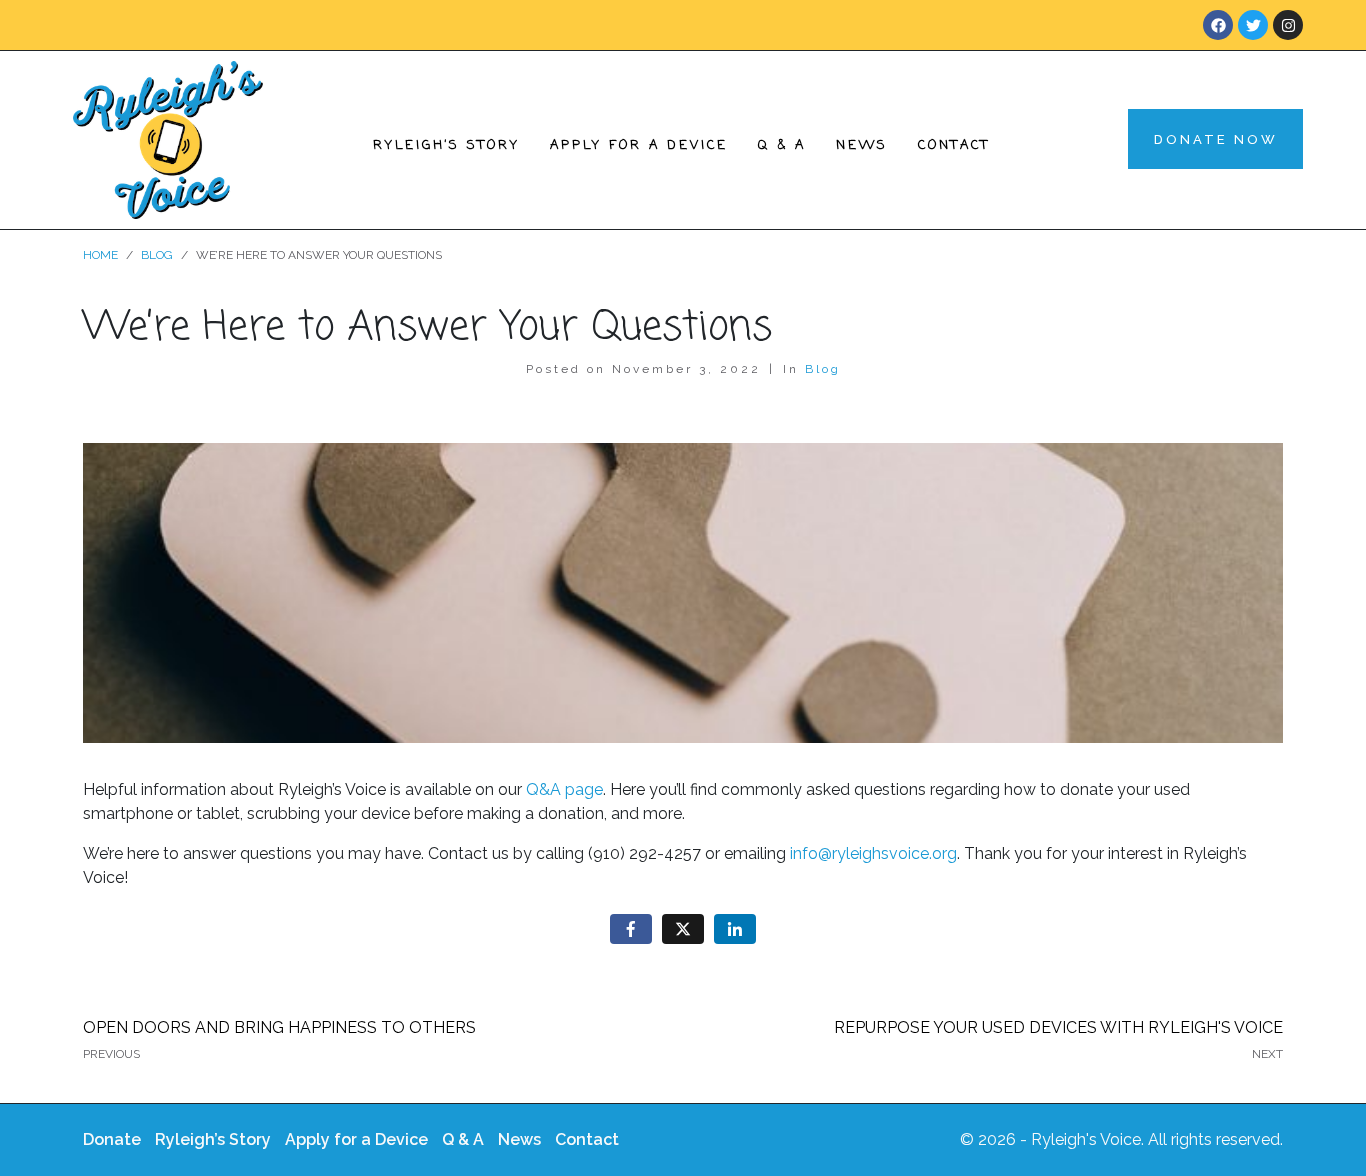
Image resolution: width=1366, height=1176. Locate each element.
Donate (112, 1139)
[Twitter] (1253, 25)
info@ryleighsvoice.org (873, 853)
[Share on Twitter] (683, 929)
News (862, 145)
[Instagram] (1288, 25)
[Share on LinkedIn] (735, 929)
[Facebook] (1218, 25)
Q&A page (564, 789)
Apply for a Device (639, 145)
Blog (823, 369)
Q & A (782, 145)
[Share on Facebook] (631, 929)
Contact (954, 145)
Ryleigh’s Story (446, 145)
